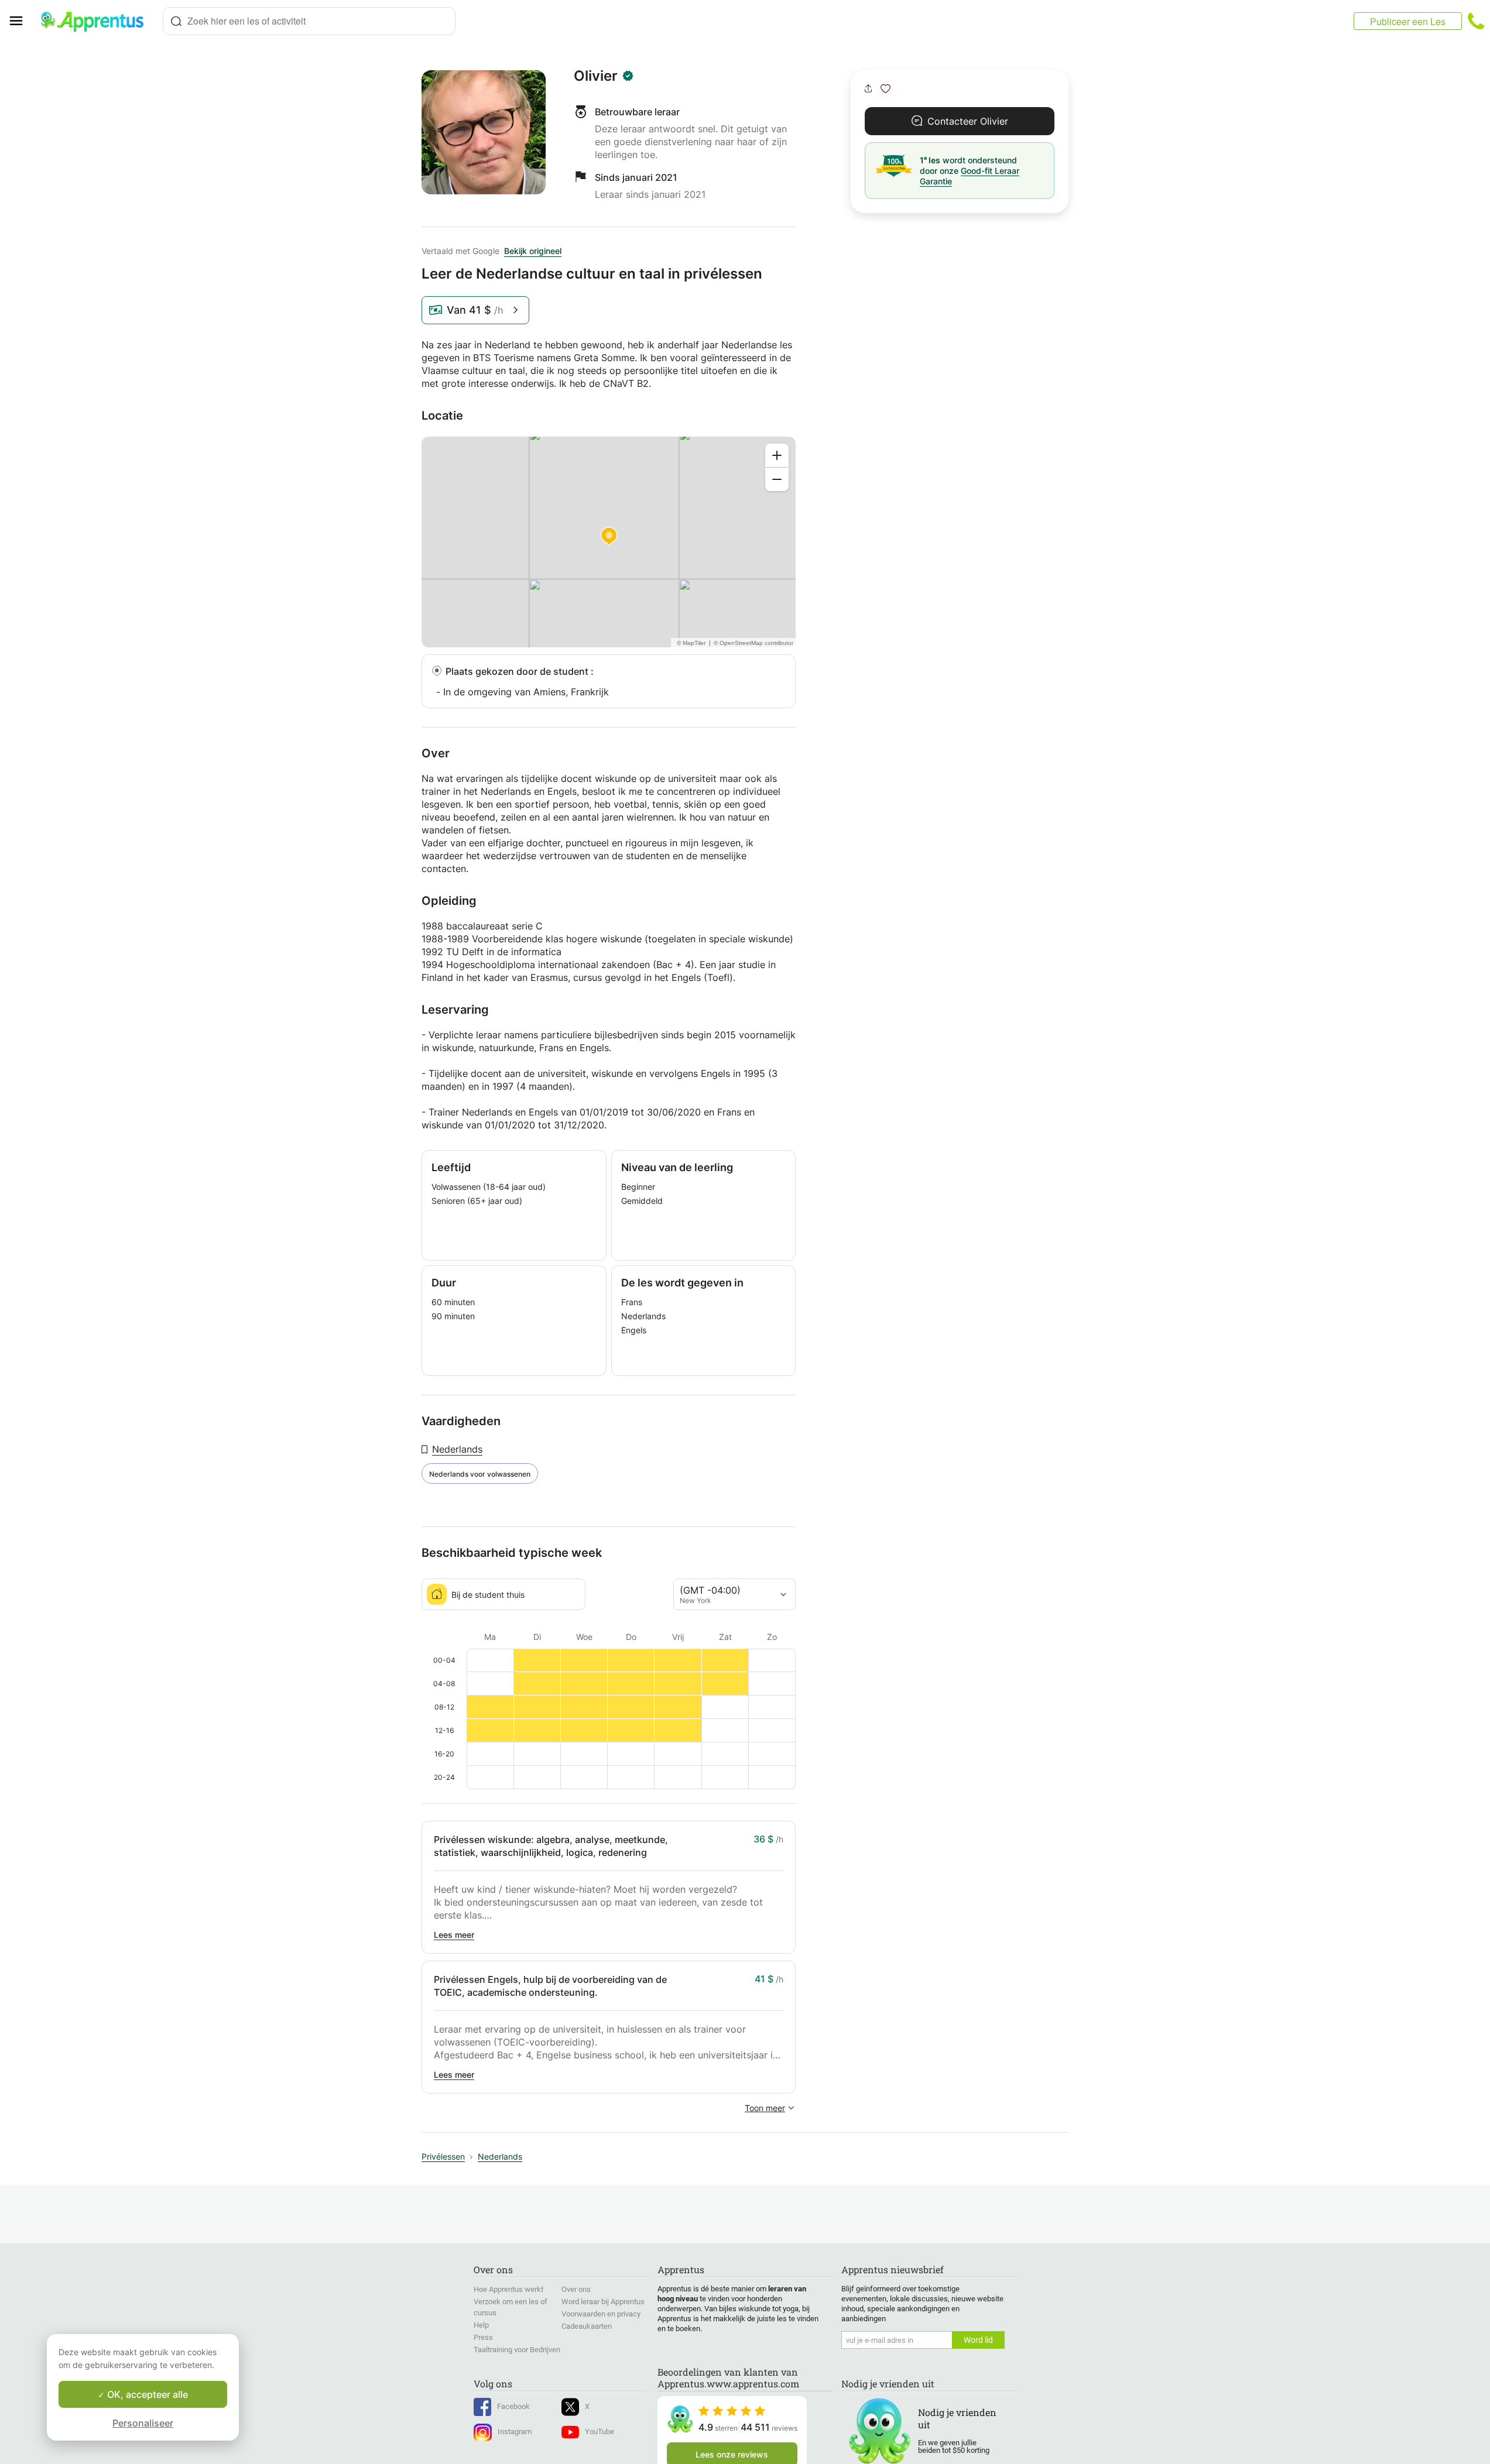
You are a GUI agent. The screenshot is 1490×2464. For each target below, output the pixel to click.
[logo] (97, 21)
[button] (886, 89)
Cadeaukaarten (587, 2326)
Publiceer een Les (1408, 21)
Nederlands (457, 1449)
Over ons (576, 2289)
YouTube (600, 2432)
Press (483, 2337)
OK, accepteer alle (146, 2394)
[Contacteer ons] (1476, 21)
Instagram (515, 2432)
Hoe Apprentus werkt (508, 2289)
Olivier (596, 76)
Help (481, 2325)
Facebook (513, 2406)
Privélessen (443, 2156)
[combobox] (309, 21)
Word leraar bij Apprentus (603, 2302)
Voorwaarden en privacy (601, 2314)
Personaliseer (143, 2423)
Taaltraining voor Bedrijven (517, 2350)
